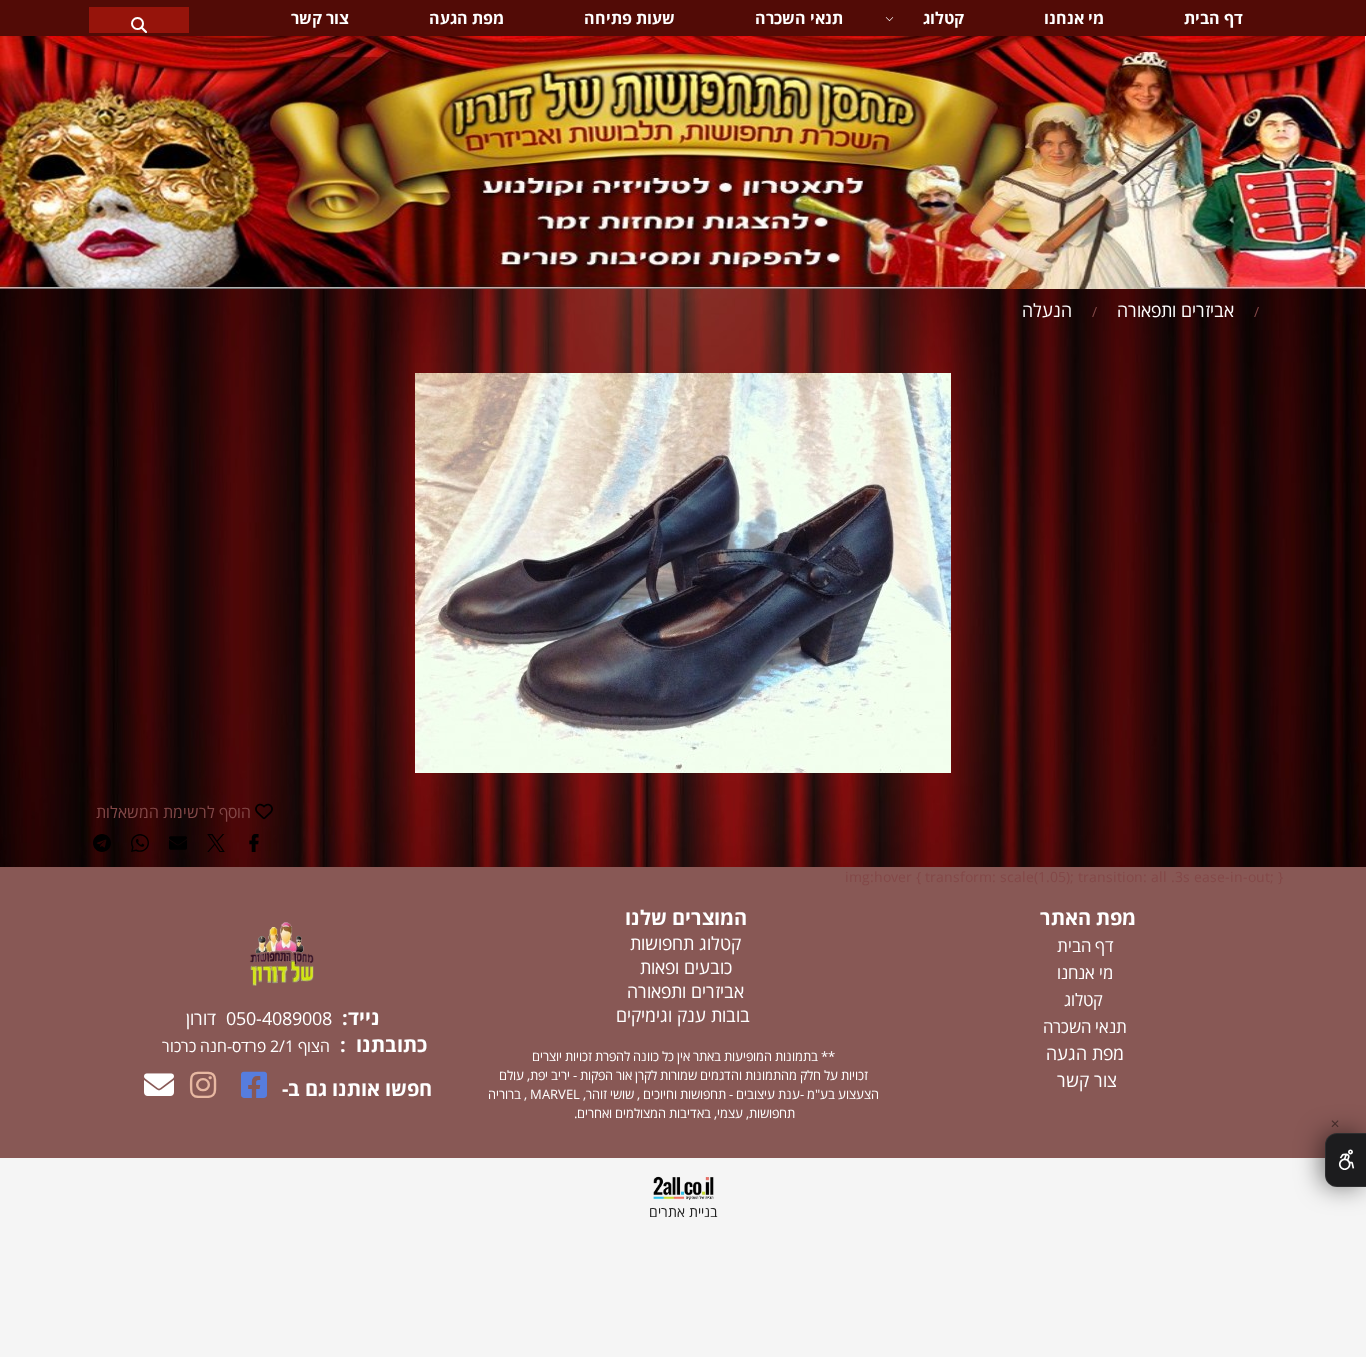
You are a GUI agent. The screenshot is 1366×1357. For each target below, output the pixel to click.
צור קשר (320, 18)
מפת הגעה (466, 18)
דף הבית (1213, 18)
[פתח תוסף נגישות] (1345, 1160)
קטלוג (943, 18)
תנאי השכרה (799, 18)
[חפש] (139, 18)
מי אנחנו (1074, 18)
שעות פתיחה (629, 18)
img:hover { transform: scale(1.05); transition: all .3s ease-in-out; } (1064, 876)
